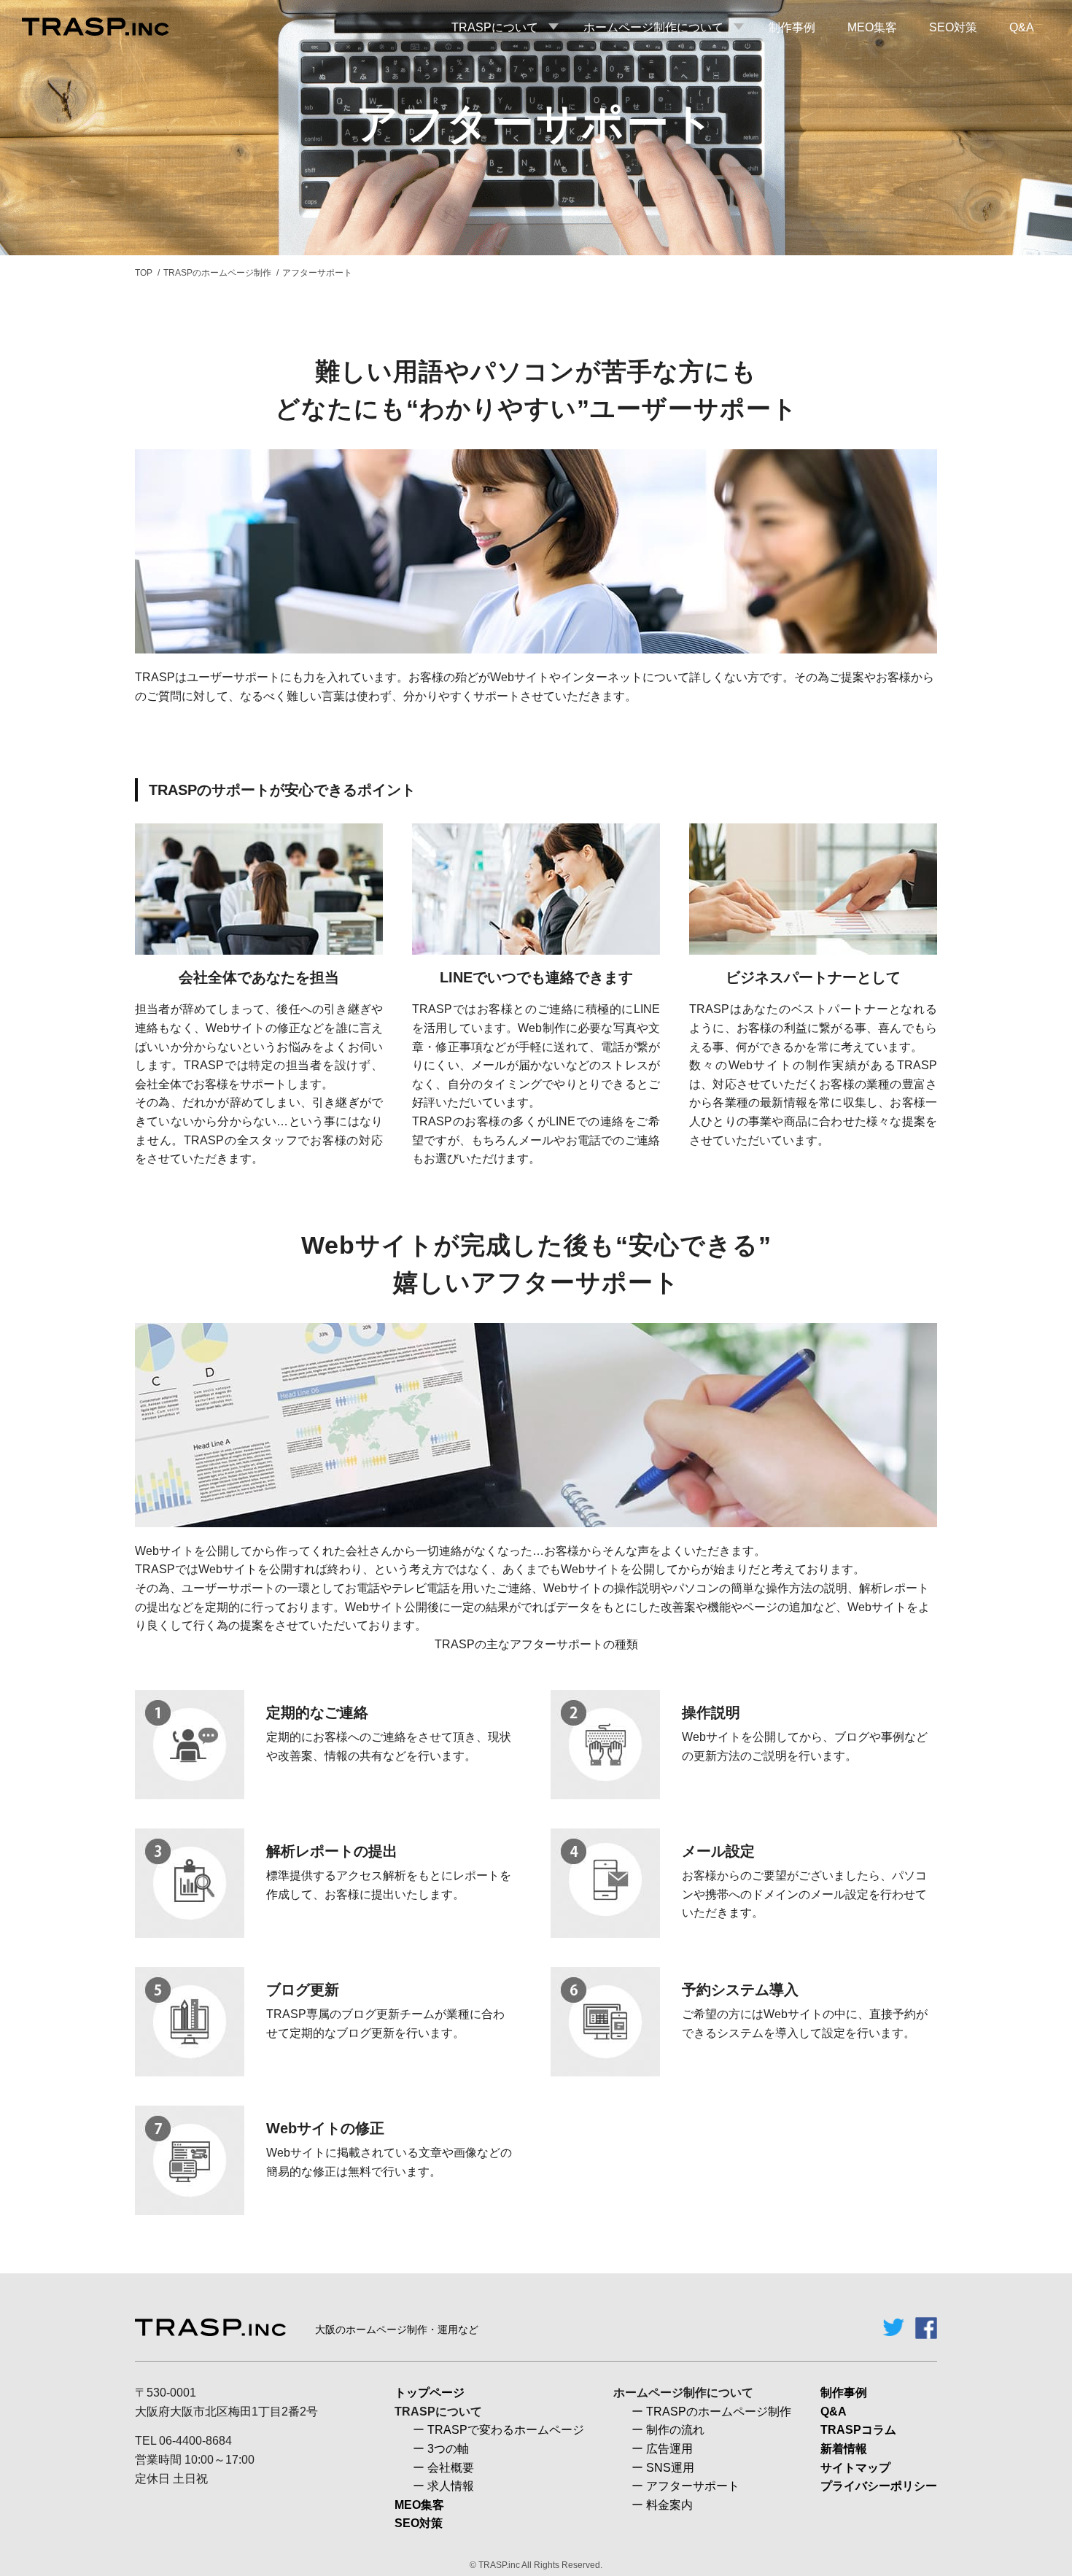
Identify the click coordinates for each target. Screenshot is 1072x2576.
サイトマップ (855, 2468)
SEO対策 (419, 2523)
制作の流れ (675, 2430)
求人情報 (451, 2486)
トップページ (430, 2393)
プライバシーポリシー (879, 2486)
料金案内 (669, 2505)
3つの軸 (448, 2449)
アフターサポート (693, 2486)
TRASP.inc (499, 2565)
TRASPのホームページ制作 (217, 273)
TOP (144, 273)
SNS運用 (670, 2468)
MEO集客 (419, 2505)
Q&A (834, 2412)
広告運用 (669, 2449)
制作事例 (844, 2393)
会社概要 (451, 2468)
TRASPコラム (858, 2430)
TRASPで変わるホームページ (506, 2430)
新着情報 (844, 2449)
